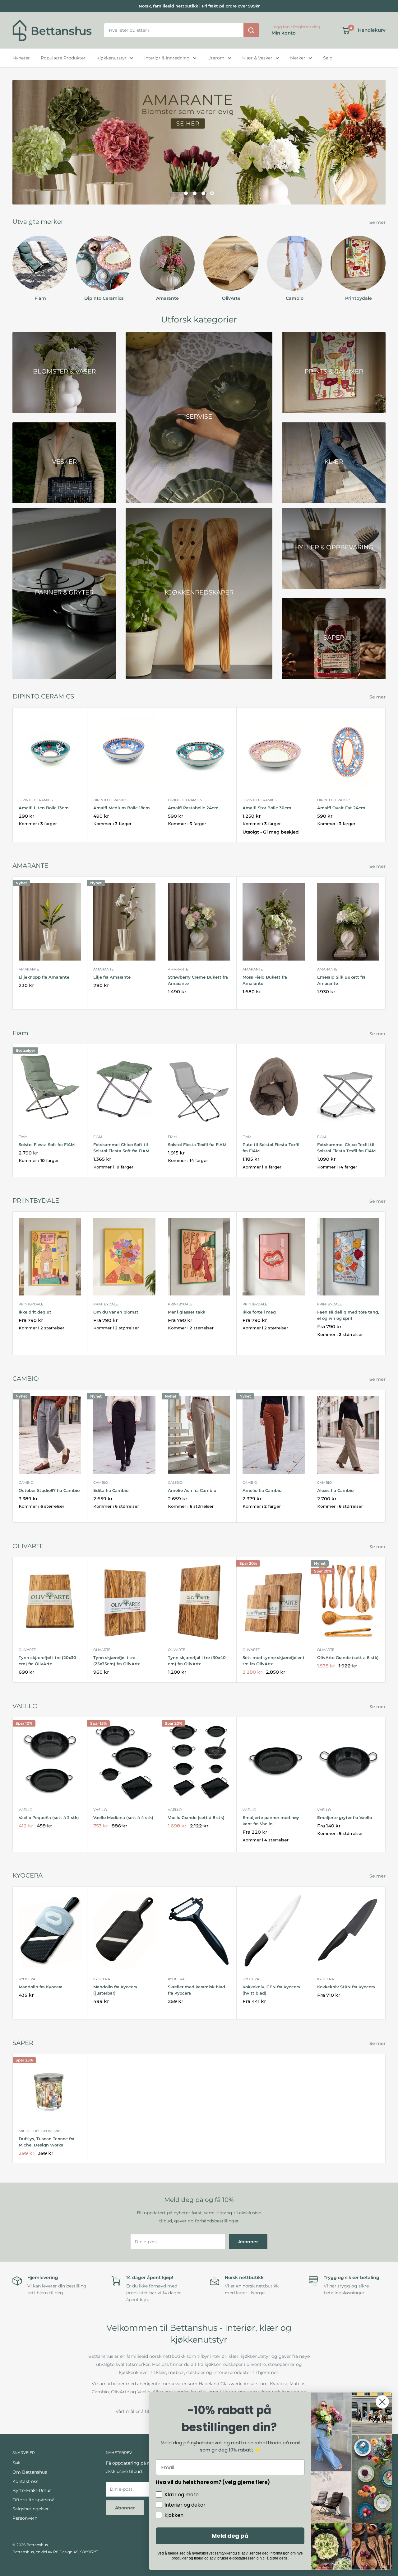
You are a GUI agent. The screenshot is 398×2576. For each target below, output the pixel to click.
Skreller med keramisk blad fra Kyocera (197, 1990)
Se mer (378, 222)
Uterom (216, 58)
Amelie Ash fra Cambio (192, 1490)
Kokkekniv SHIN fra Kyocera (346, 1987)
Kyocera (27, 1979)
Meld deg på (230, 2536)
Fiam (23, 1137)
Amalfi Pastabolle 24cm (193, 808)
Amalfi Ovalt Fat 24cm (341, 808)
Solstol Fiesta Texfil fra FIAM (197, 1145)
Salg (328, 58)
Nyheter (21, 58)
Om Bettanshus (30, 2472)
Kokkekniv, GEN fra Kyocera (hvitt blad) (271, 1990)
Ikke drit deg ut (35, 1312)
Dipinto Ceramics (36, 800)
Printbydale (31, 1304)
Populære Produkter (63, 58)
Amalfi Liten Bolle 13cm (44, 808)
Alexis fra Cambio (335, 1490)
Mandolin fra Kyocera (41, 1987)
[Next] (385, 263)
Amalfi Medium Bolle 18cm (122, 808)
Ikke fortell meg (259, 1312)
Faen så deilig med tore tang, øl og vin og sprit (348, 1315)
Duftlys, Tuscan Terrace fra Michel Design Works (46, 2142)
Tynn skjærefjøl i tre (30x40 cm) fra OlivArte (197, 1661)
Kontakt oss (25, 2481)
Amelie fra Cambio (262, 1490)
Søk (16, 2463)
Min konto (284, 33)
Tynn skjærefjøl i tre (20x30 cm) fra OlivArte (47, 1661)
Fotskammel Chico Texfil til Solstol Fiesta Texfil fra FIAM (346, 1148)
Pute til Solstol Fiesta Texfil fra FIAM (271, 1148)
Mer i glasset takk (187, 1312)
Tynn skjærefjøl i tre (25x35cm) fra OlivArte (117, 1661)
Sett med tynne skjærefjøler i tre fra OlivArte (273, 1661)
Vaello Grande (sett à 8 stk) (196, 1817)
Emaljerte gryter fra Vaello (345, 1817)
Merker (298, 58)
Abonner (248, 2242)
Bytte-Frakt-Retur (32, 2490)
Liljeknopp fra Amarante (44, 977)
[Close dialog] (382, 2402)
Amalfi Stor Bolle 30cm (267, 808)
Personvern (25, 2518)
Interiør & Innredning (167, 58)
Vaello (25, 1810)
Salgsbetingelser (31, 2509)
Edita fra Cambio (111, 1490)
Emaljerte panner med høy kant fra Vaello (271, 1821)
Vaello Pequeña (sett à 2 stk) (49, 1817)
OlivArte (27, 1650)
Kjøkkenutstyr (111, 58)
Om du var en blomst (116, 1312)
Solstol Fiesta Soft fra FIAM (47, 1145)
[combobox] (174, 31)
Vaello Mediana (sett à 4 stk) (123, 1817)
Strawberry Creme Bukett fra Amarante (198, 980)
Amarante (29, 969)
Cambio (26, 1483)
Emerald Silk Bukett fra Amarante (341, 980)
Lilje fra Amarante (112, 977)
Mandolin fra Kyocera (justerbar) (115, 1990)
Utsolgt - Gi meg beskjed (271, 832)
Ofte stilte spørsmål (34, 2500)
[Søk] (251, 31)
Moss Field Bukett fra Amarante (265, 980)
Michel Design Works (40, 2131)
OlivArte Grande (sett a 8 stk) (348, 1658)
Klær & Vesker (257, 58)
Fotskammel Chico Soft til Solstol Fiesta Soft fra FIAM (121, 1148)
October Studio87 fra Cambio (49, 1490)
